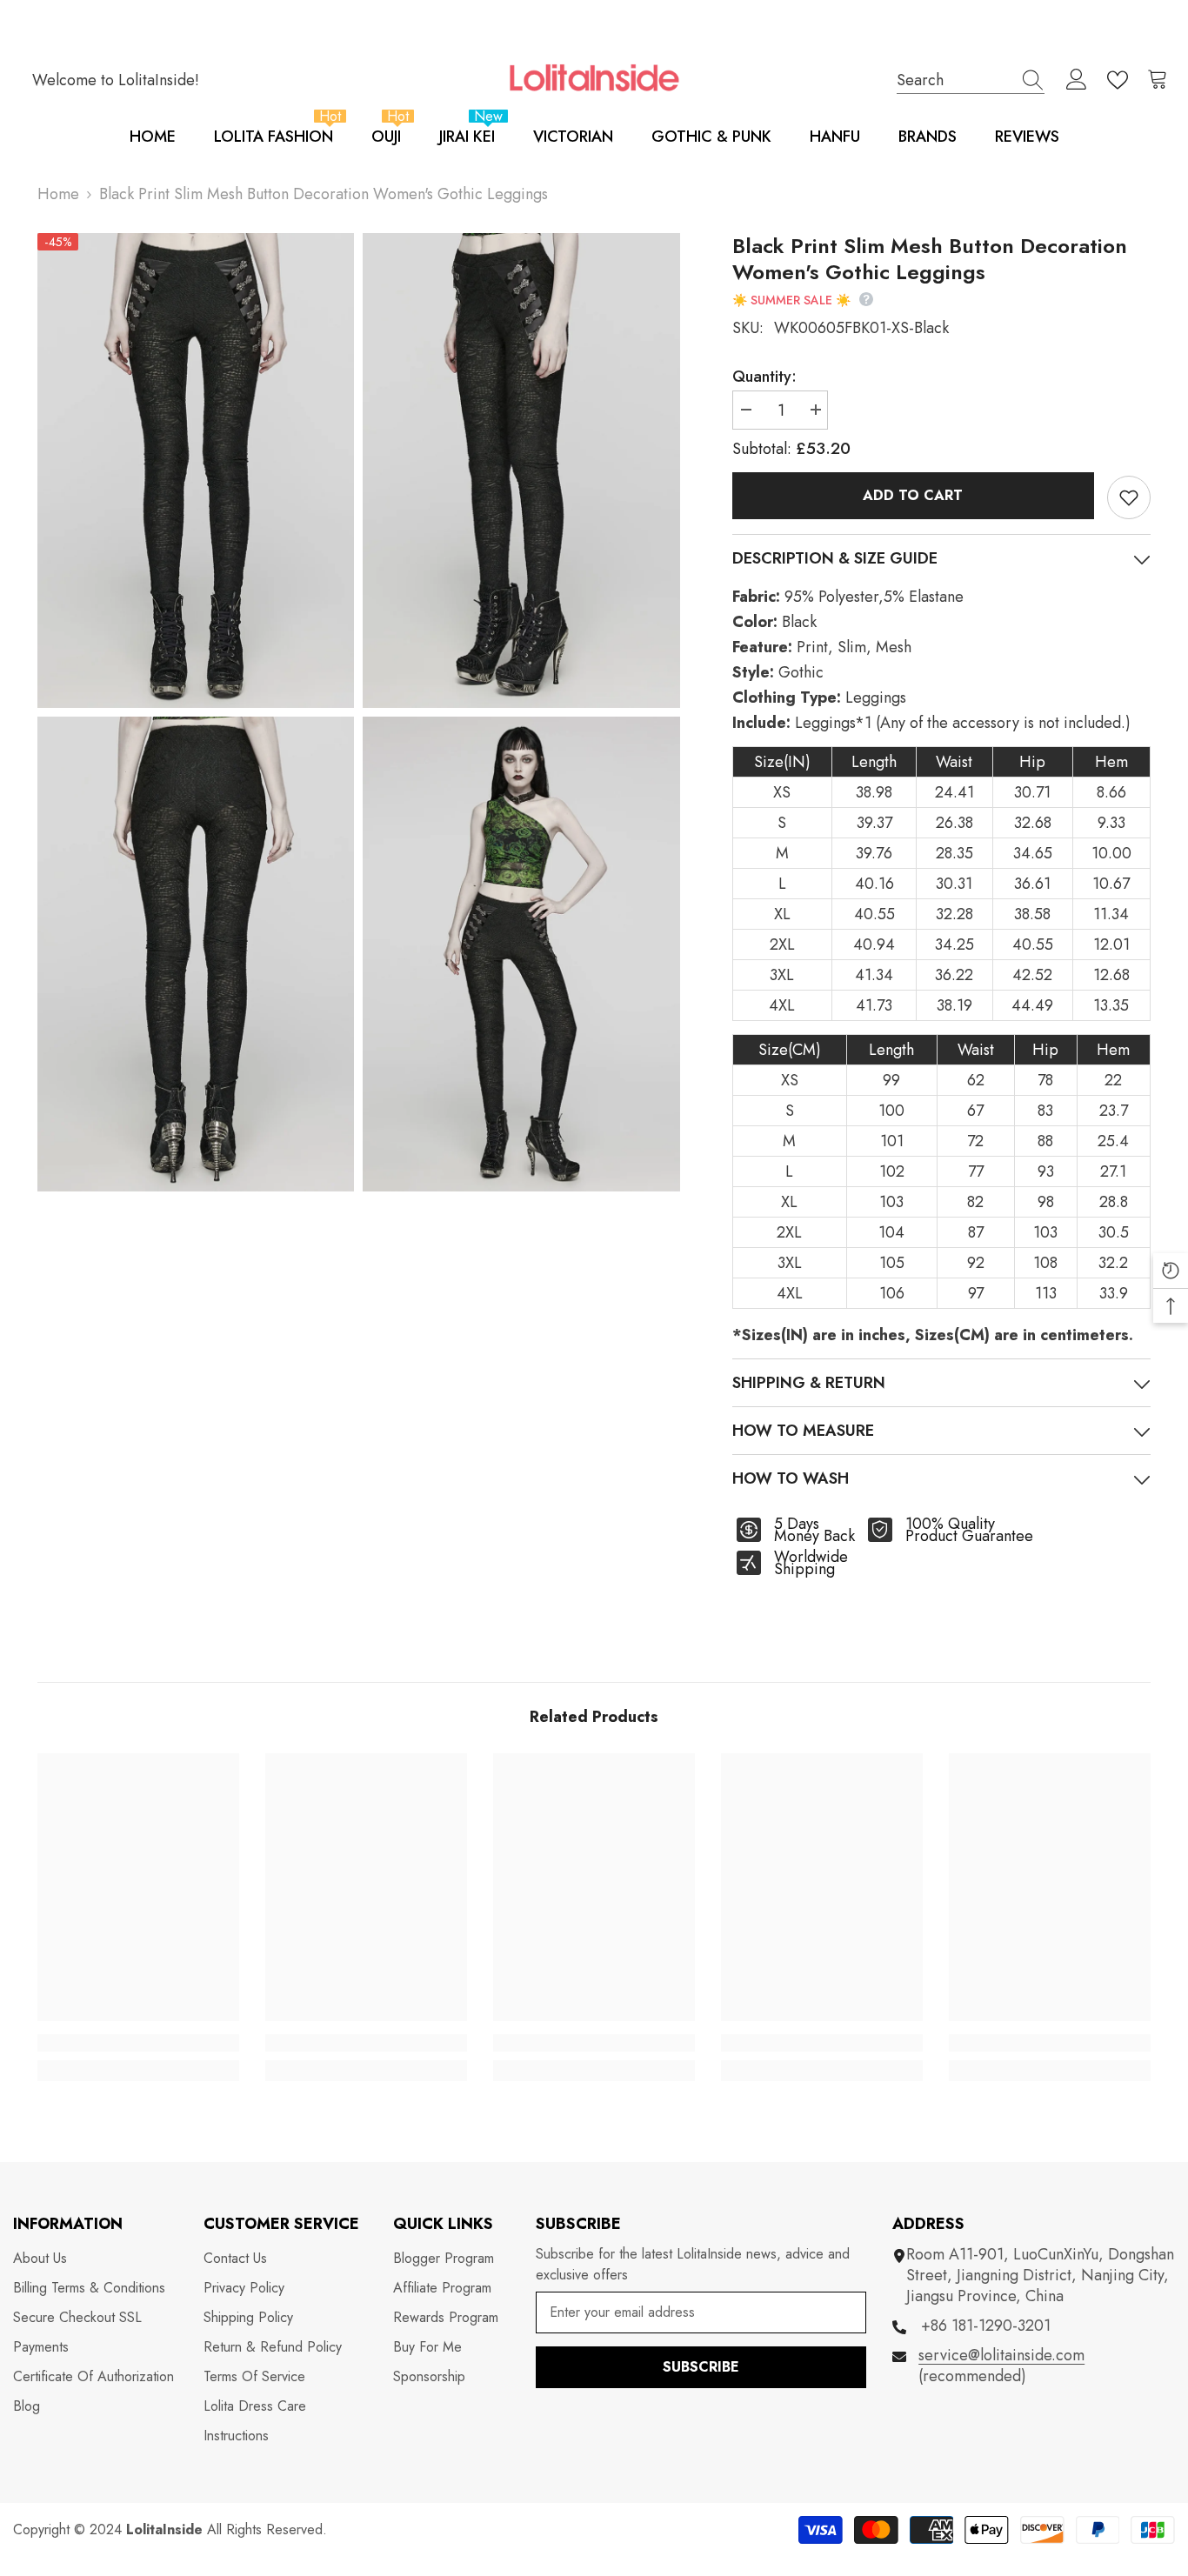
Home (58, 194)
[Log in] (1077, 80)
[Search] (971, 80)
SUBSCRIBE (701, 2367)
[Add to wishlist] (1129, 497)
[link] (138, 2043)
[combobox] (954, 80)
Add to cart (913, 495)
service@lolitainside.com (1001, 2355)
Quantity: (764, 377)
